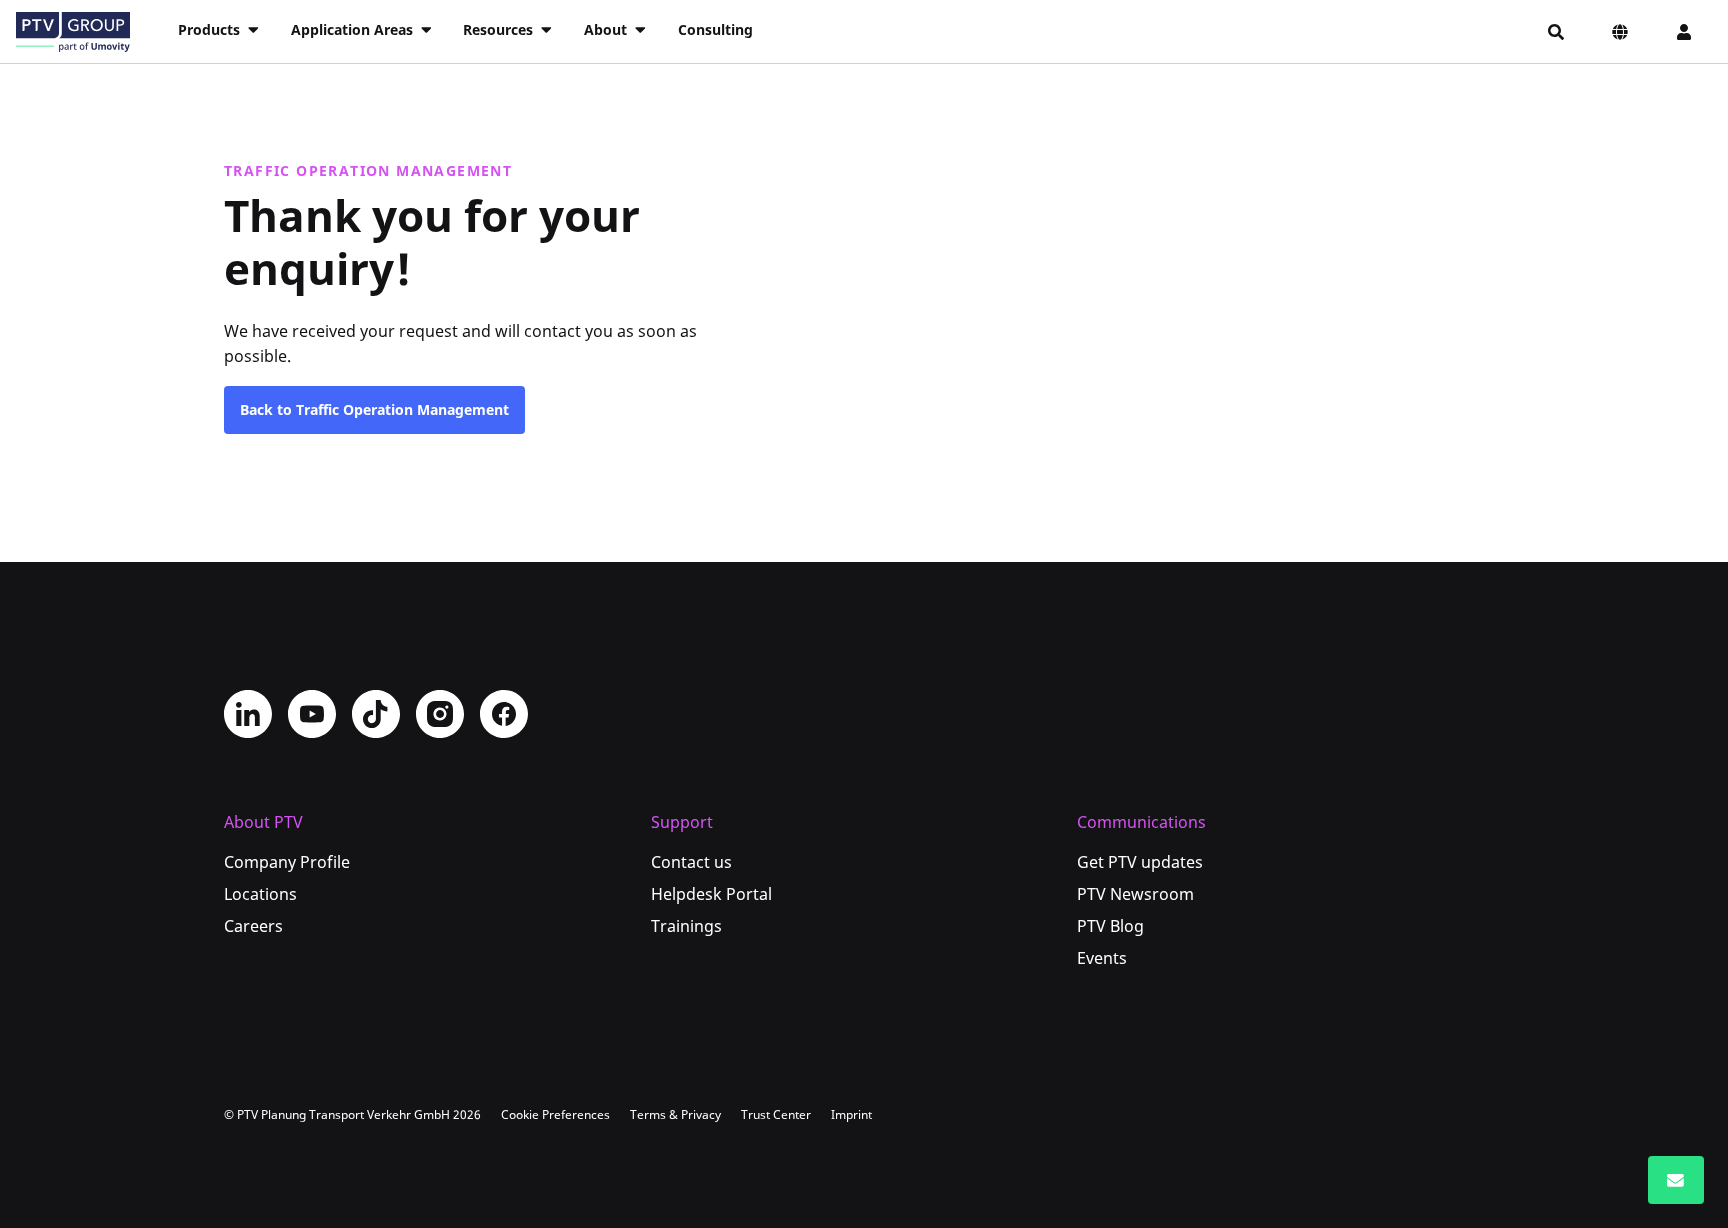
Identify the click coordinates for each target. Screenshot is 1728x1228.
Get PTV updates (1140, 862)
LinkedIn (248, 714)
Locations (260, 894)
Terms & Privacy (675, 1114)
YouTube (312, 714)
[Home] (73, 32)
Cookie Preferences (555, 1114)
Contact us (691, 862)
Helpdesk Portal (711, 894)
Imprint (851, 1114)
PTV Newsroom (1135, 894)
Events (1102, 958)
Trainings (686, 926)
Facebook (504, 714)
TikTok (376, 714)
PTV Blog (1110, 926)
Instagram (440, 714)
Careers (253, 926)
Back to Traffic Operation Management (374, 409)
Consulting (715, 29)
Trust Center (776, 1114)
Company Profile (287, 862)
